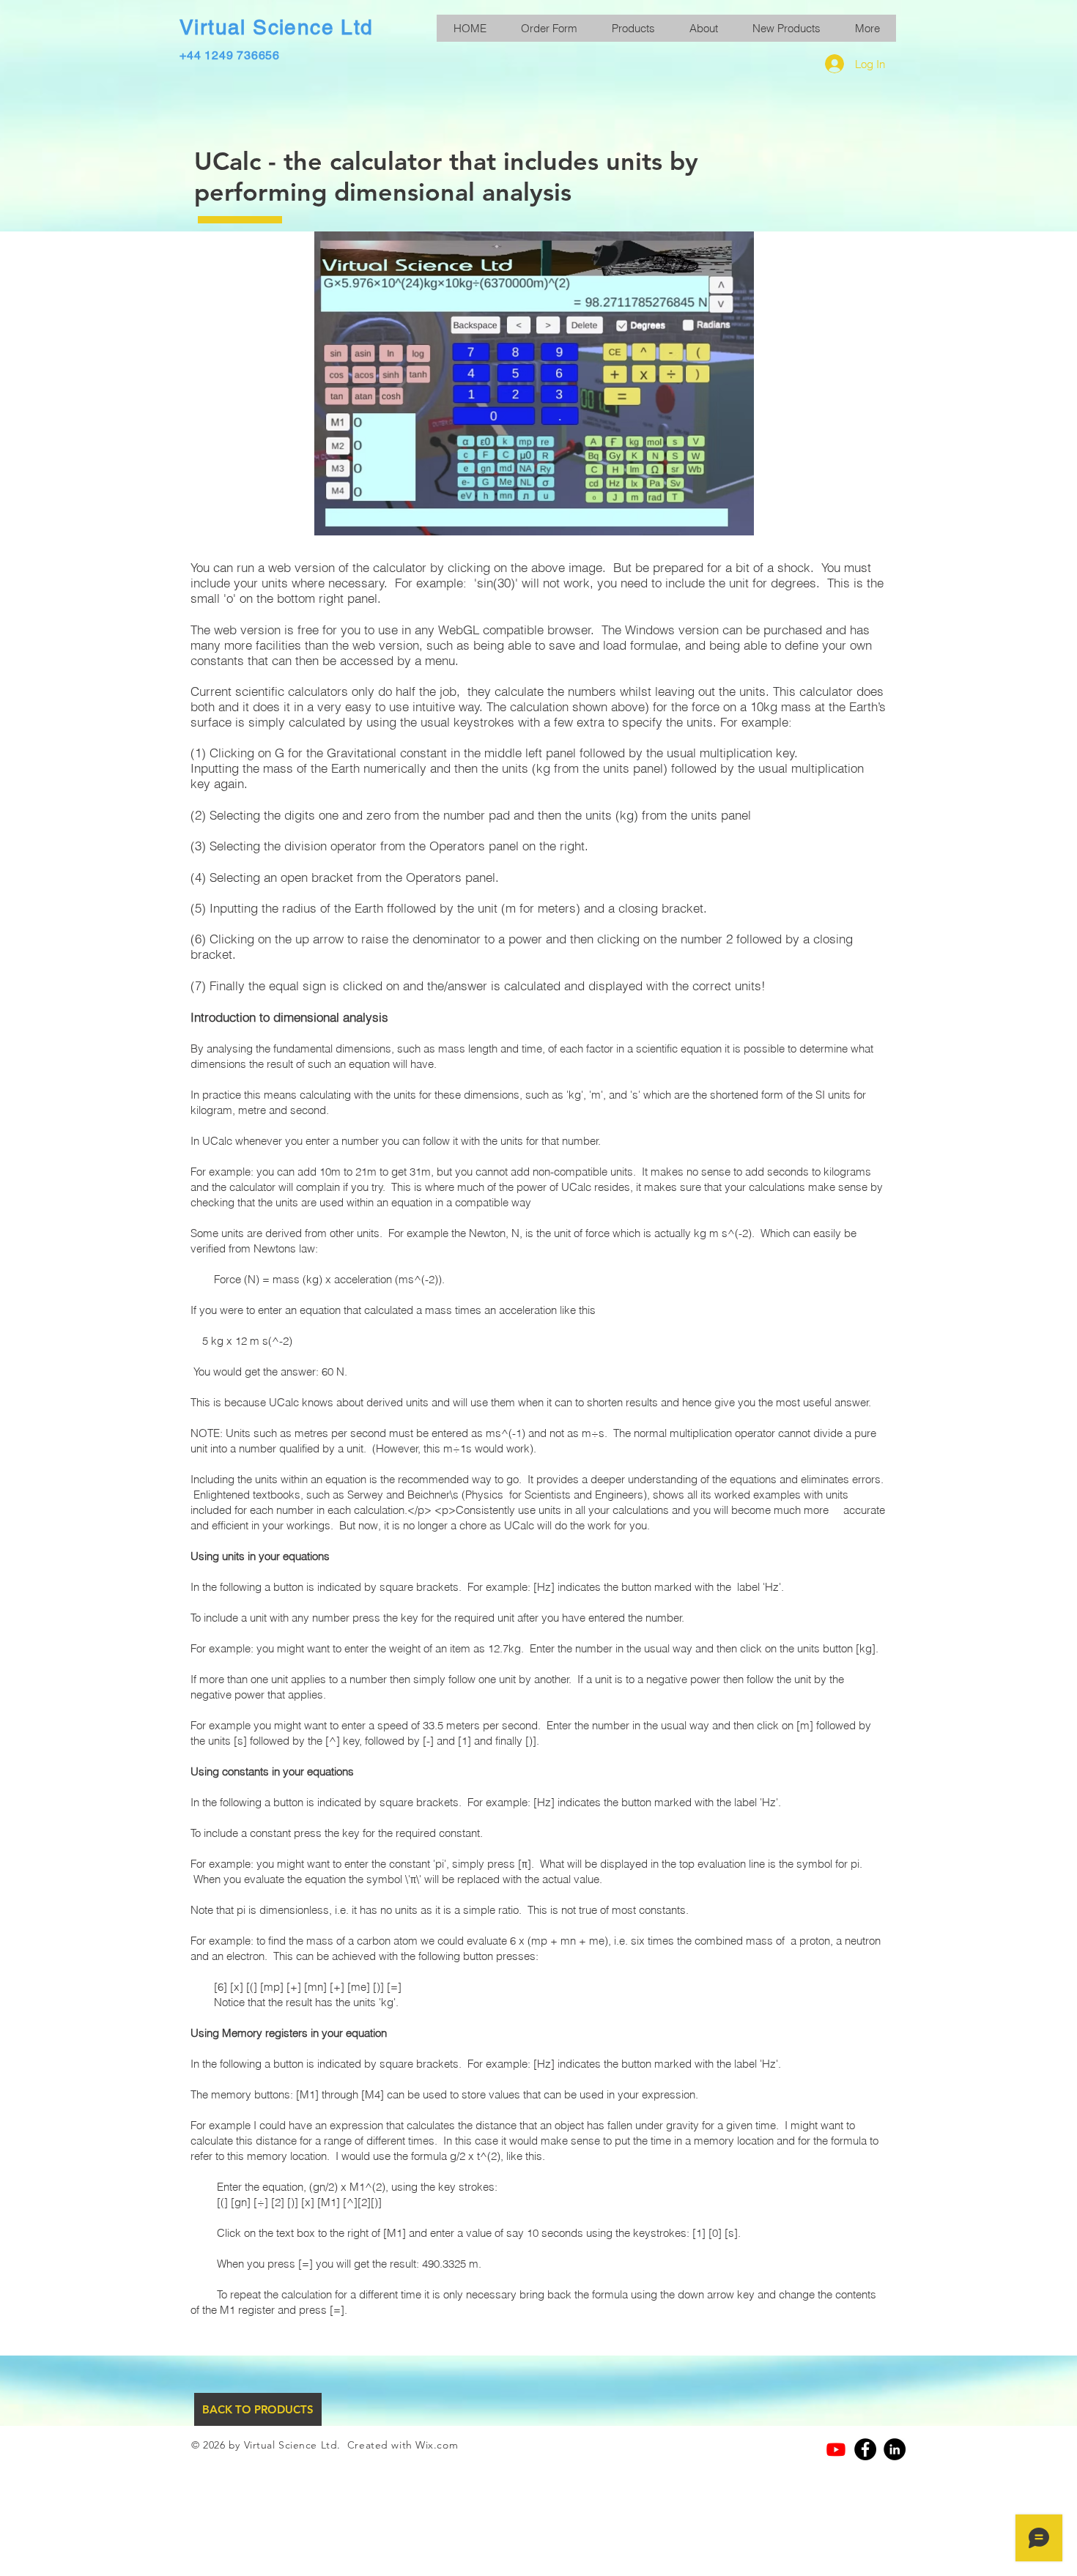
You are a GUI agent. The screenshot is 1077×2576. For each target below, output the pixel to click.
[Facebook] (865, 2449)
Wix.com (437, 2445)
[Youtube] (836, 2449)
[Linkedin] (895, 2449)
